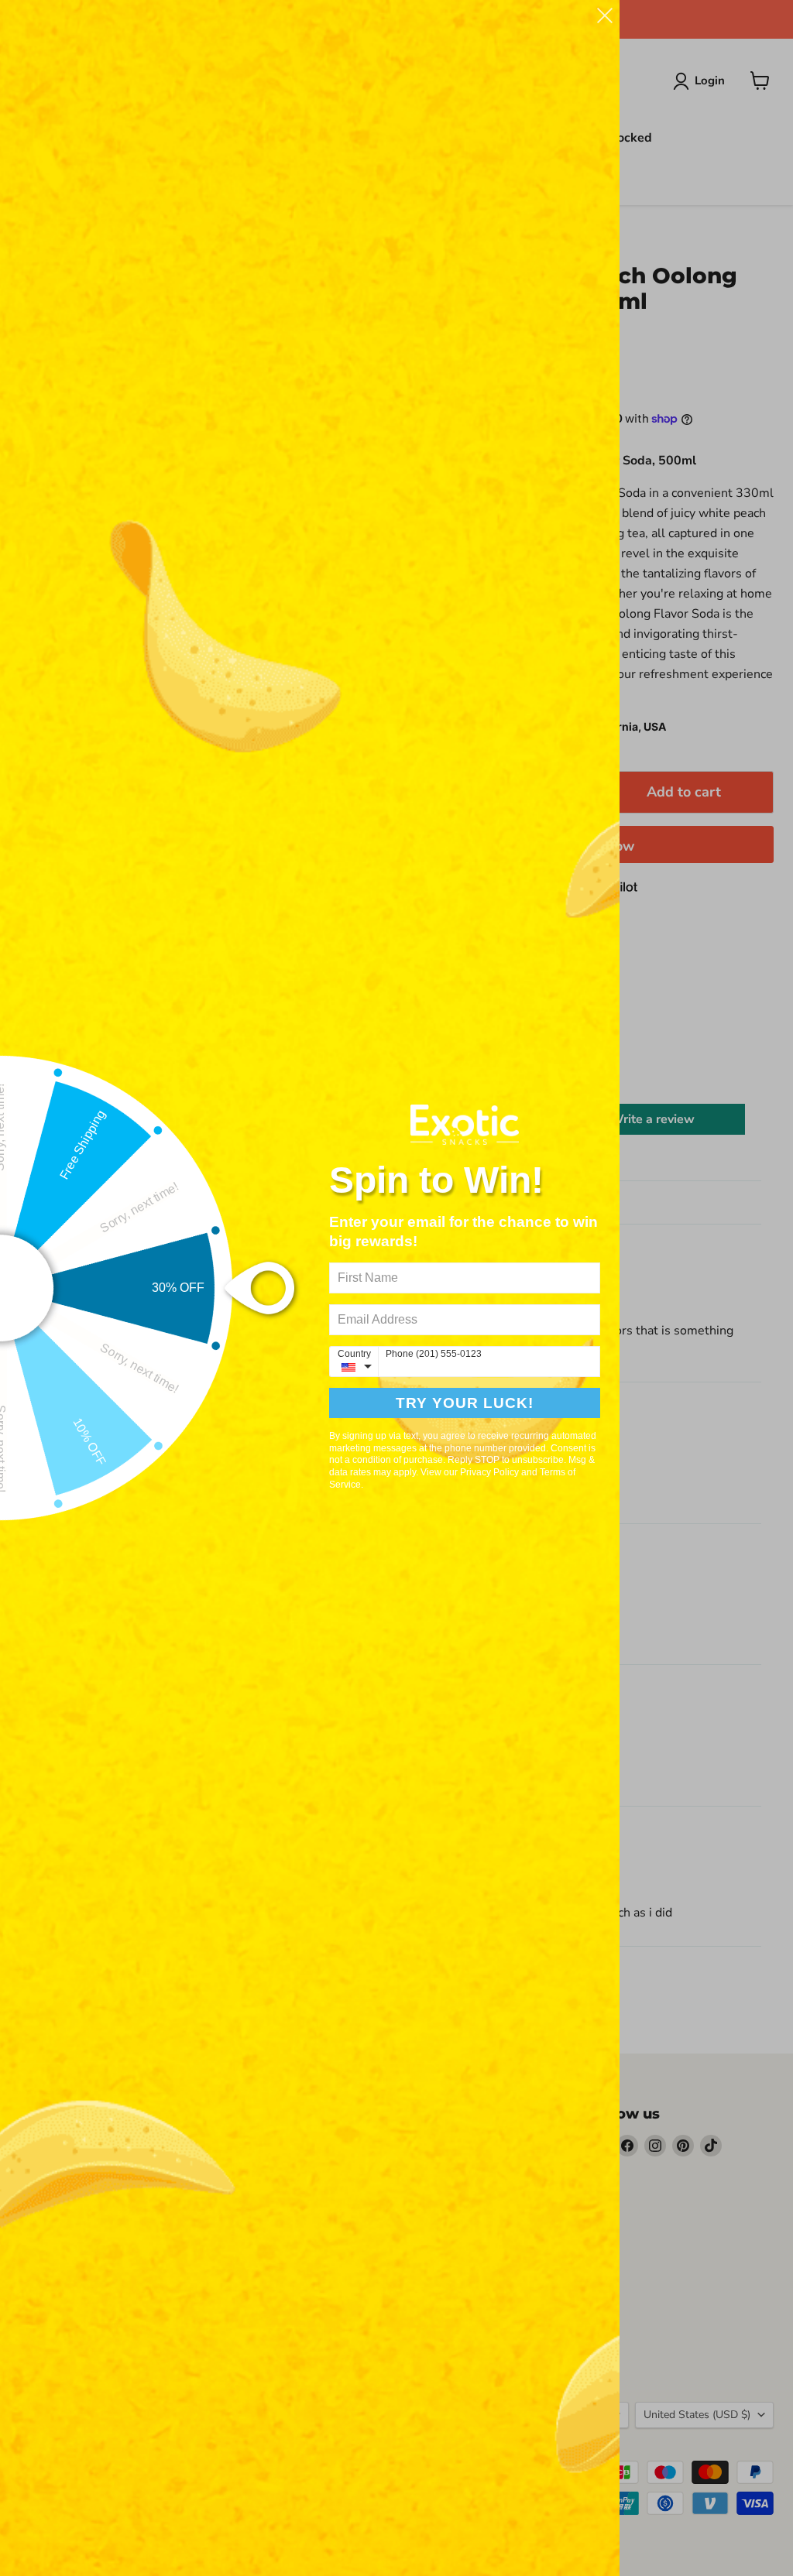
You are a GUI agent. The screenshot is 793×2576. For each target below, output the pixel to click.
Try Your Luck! (465, 1403)
